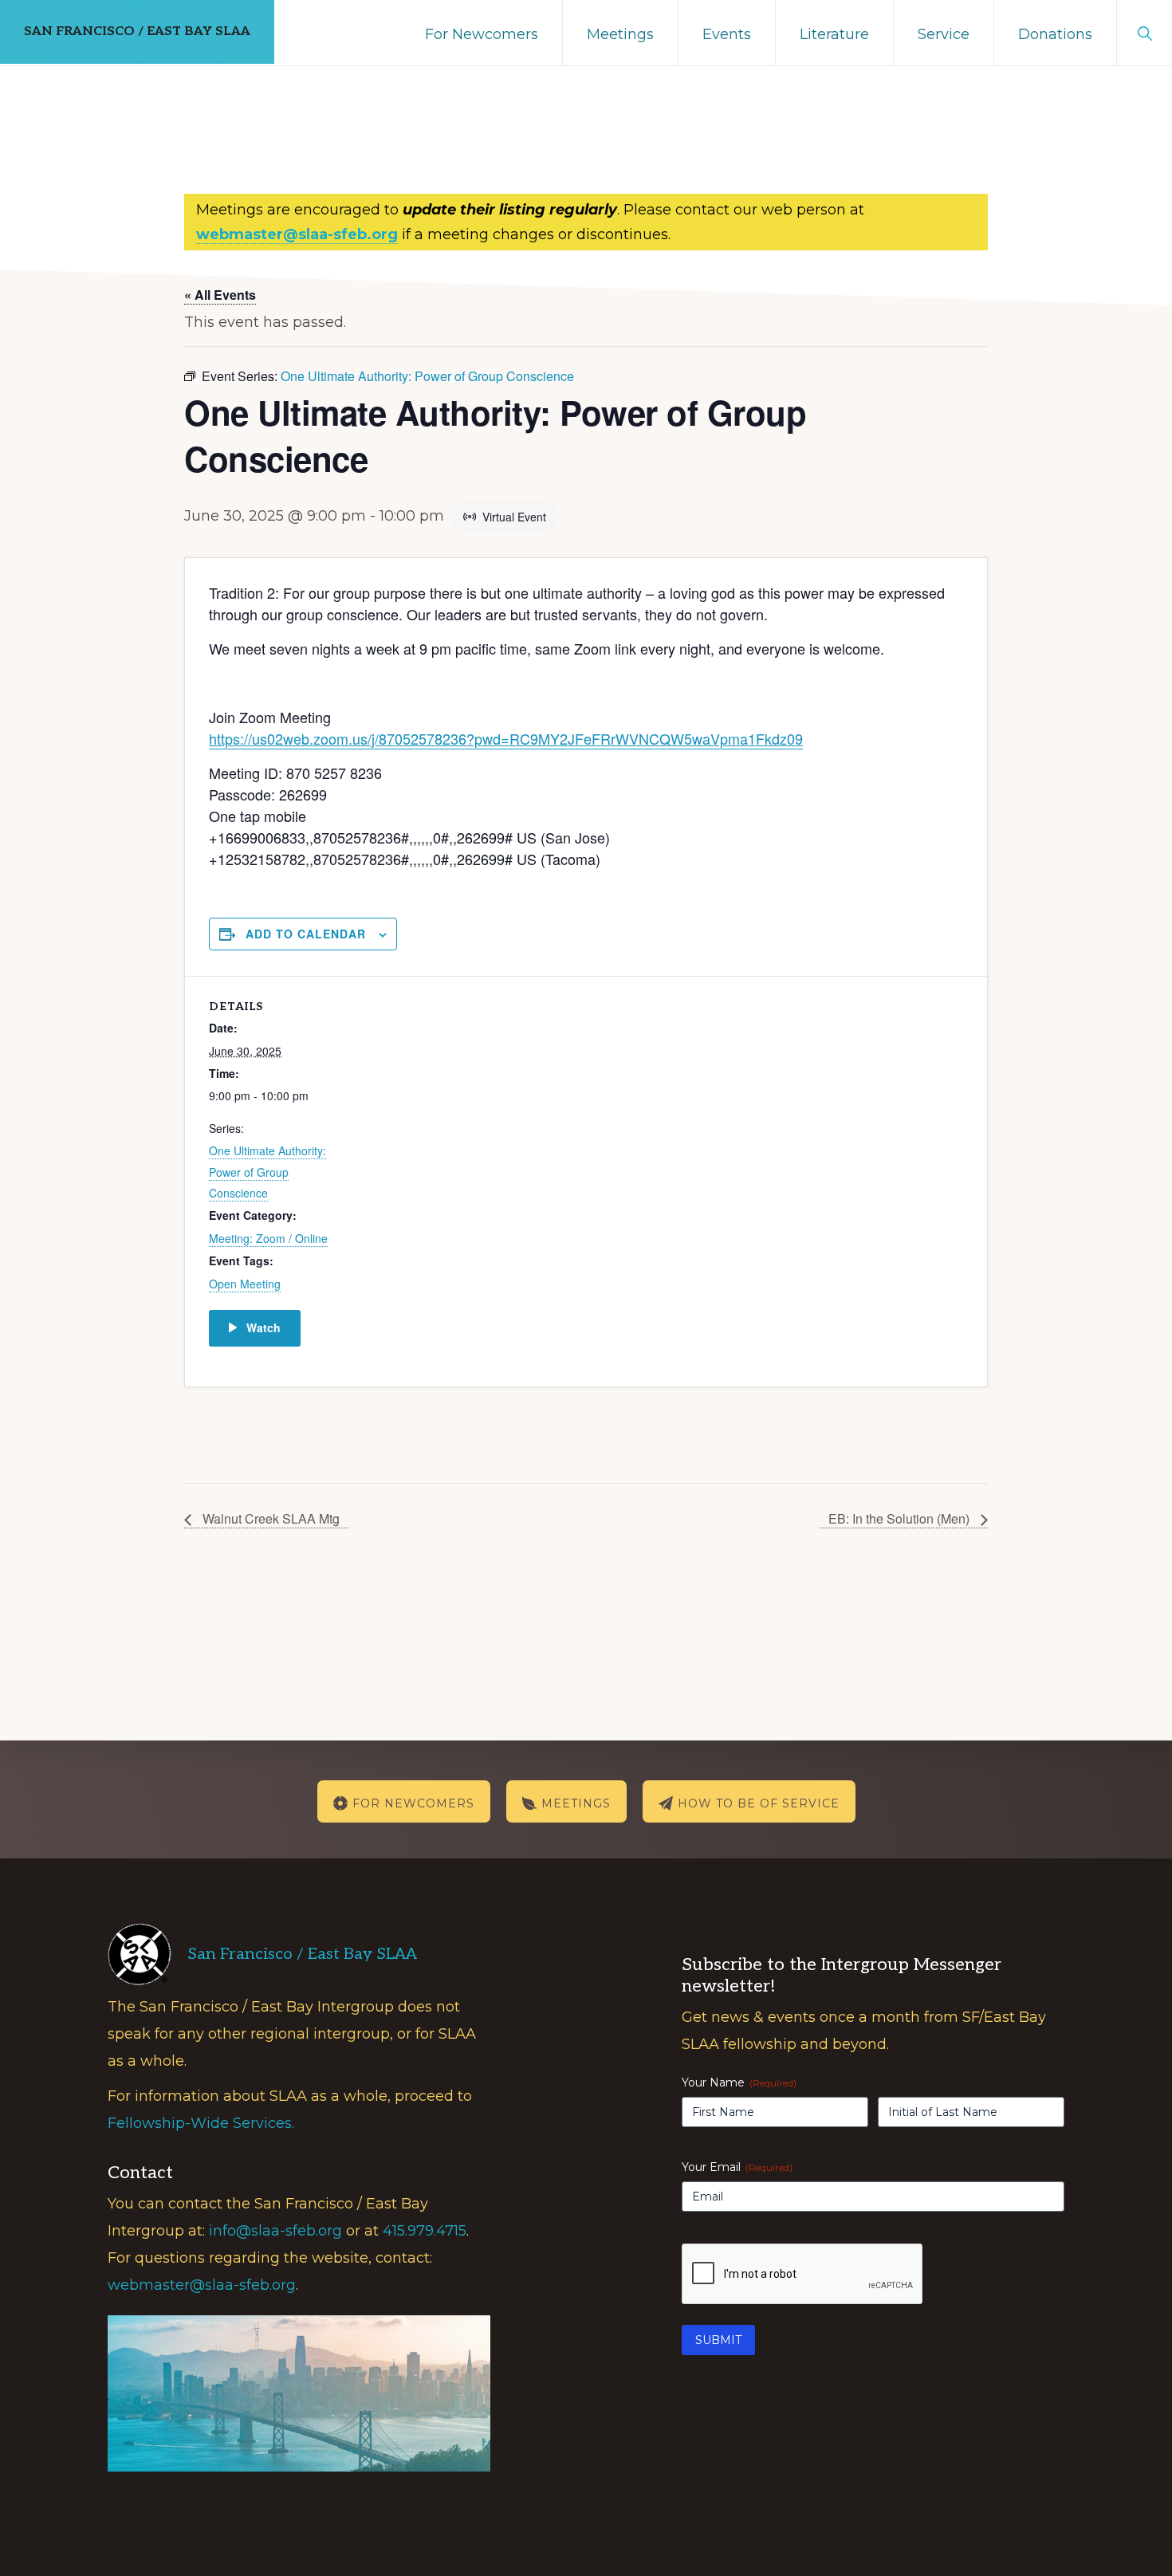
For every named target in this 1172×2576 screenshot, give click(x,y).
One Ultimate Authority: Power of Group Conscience (267, 1172)
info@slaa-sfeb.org (275, 2231)
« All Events (220, 295)
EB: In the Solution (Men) (901, 1518)
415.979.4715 (425, 2231)
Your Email (737, 2167)
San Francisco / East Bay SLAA (137, 31)
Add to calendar (306, 934)
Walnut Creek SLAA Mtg (269, 1518)
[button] (1144, 32)
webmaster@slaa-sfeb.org (202, 2285)
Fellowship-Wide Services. (201, 2123)
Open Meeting (245, 1284)
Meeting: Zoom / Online (268, 1238)
